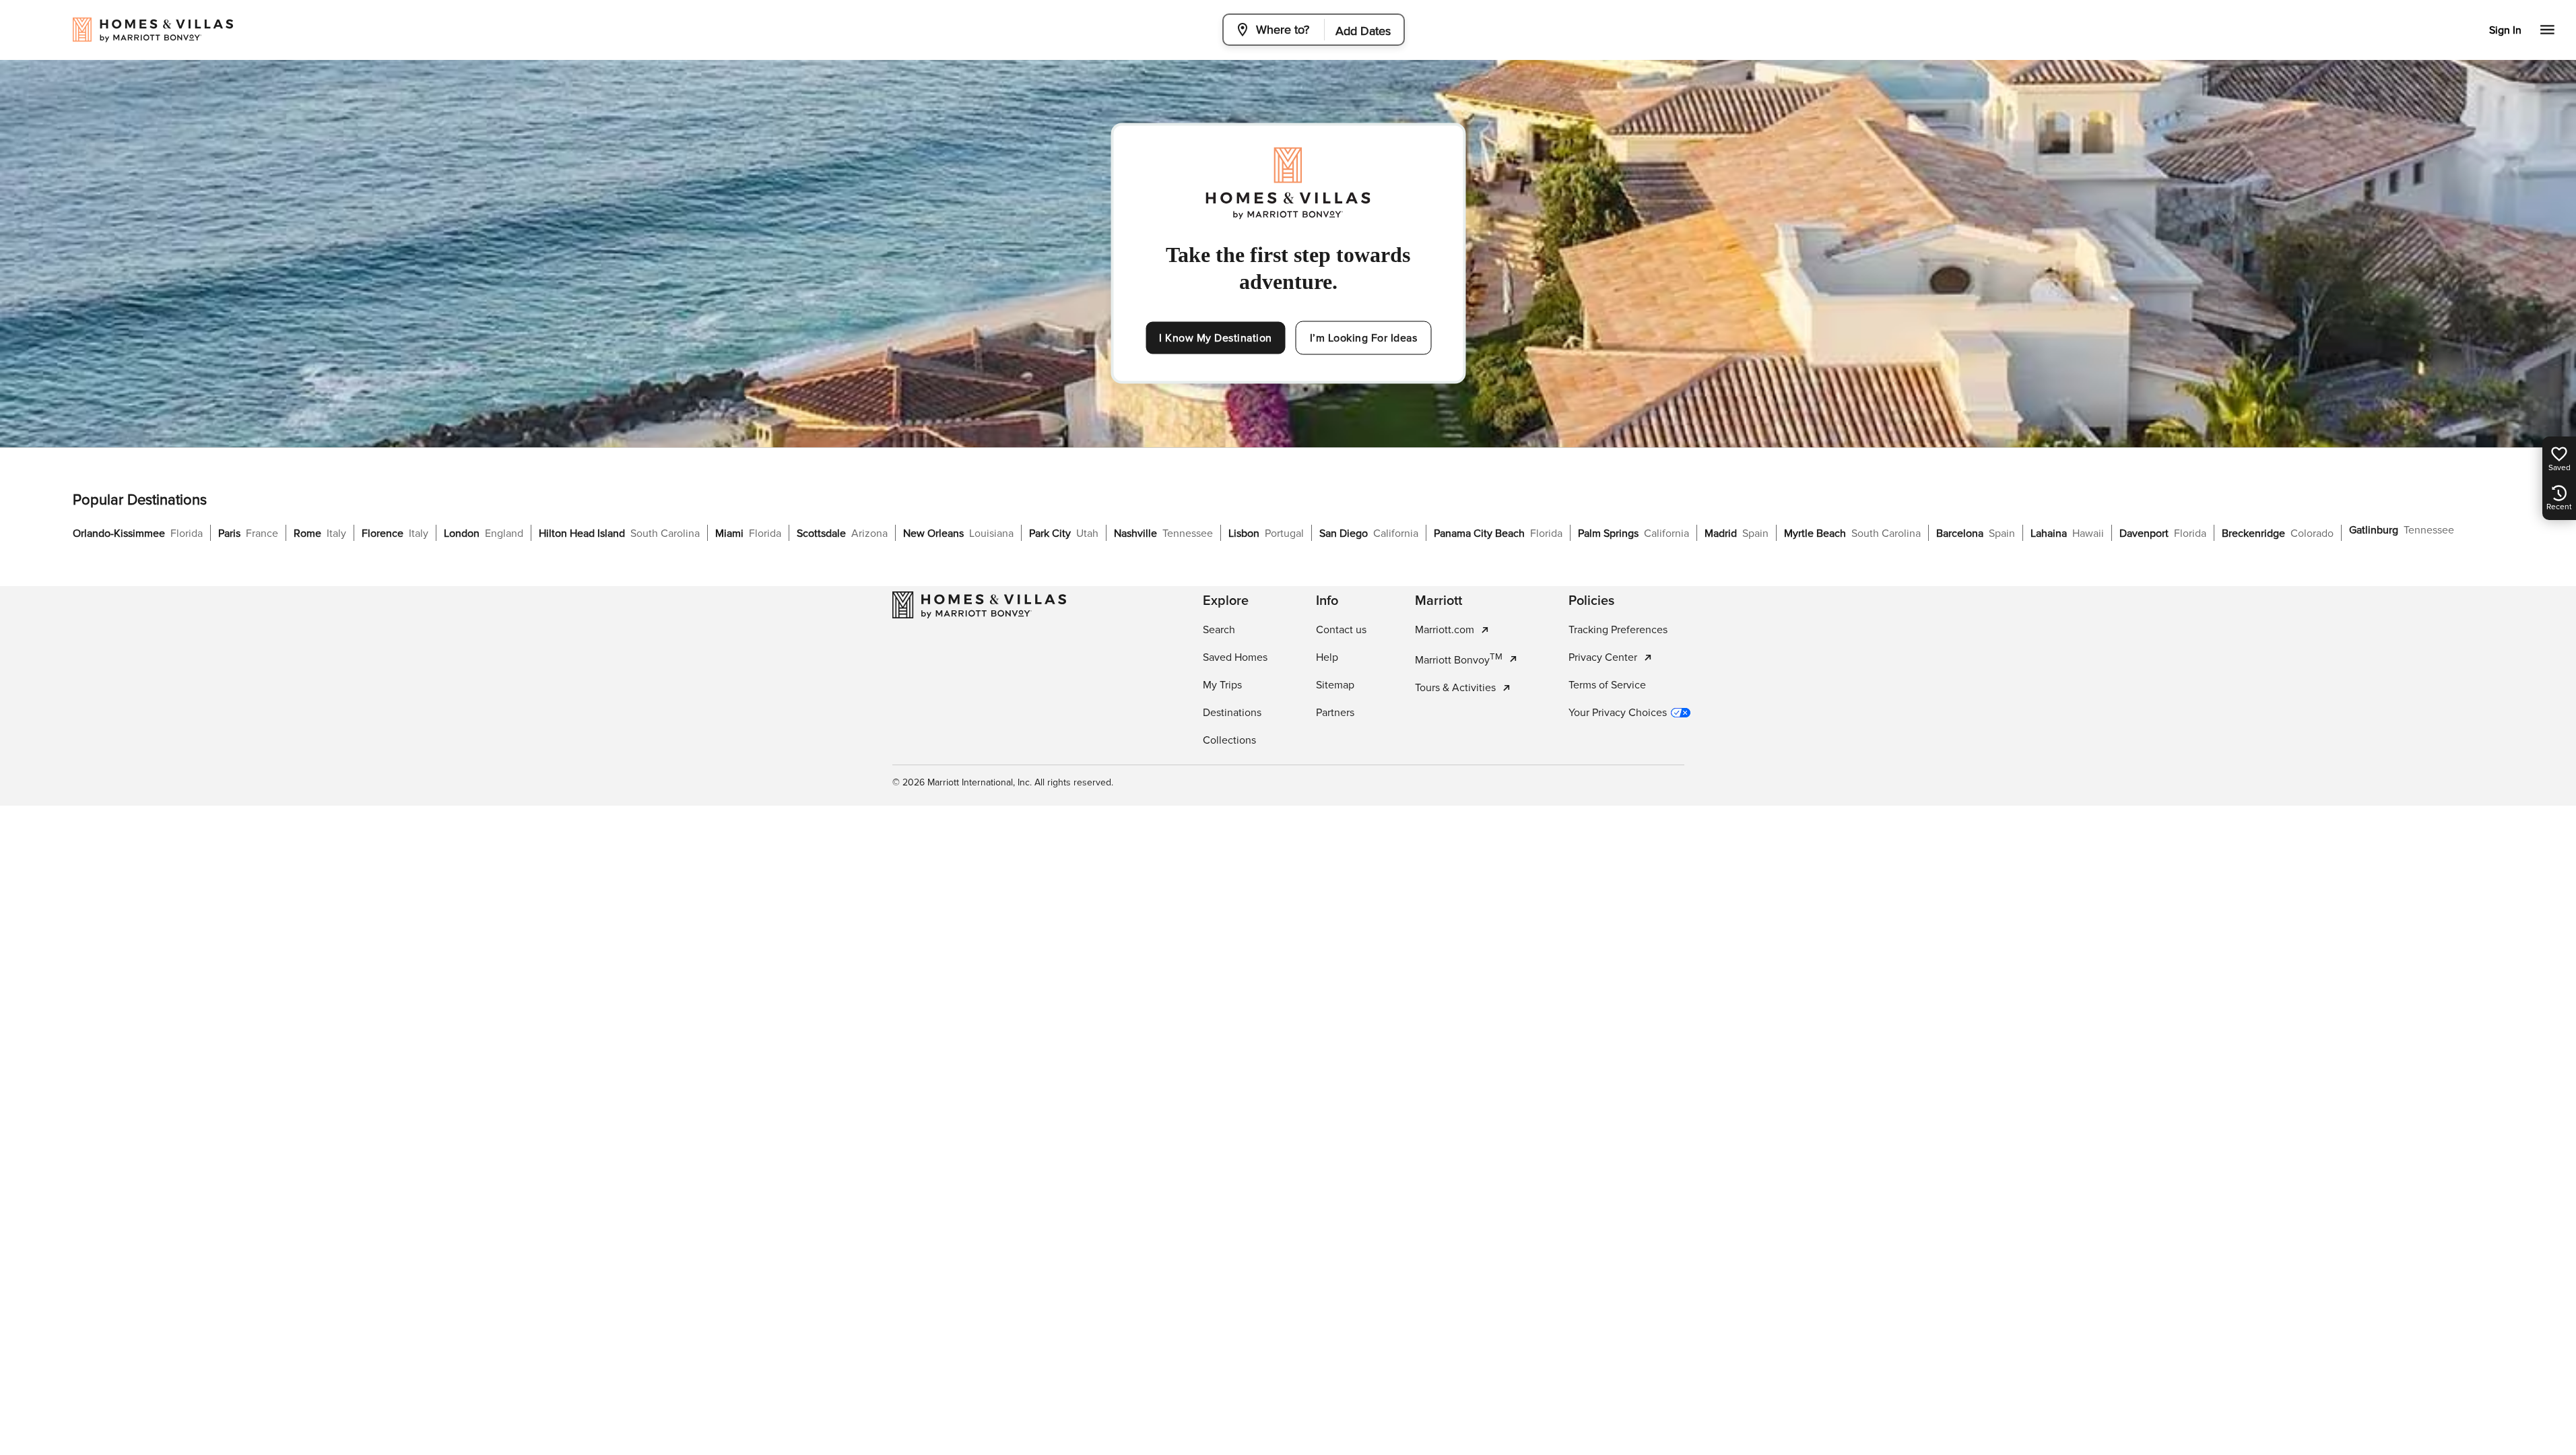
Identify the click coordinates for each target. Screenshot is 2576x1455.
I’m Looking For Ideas (1364, 338)
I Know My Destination (1216, 338)
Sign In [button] (2505, 30)
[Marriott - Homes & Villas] (979, 605)
